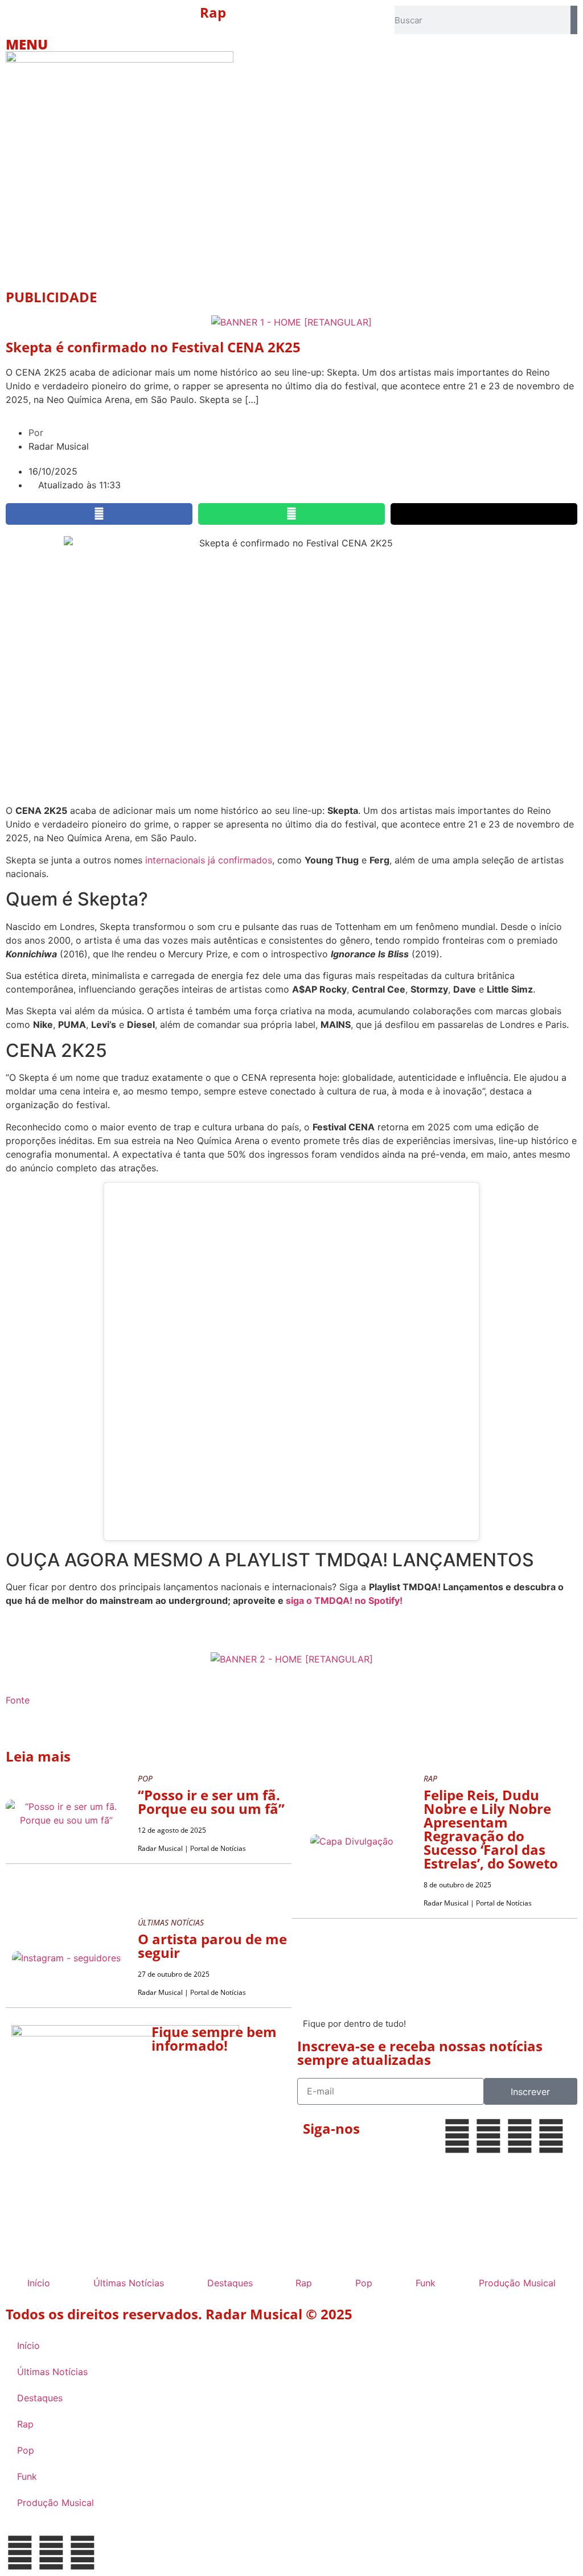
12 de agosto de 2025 (172, 1830)
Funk (426, 2283)
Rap (213, 12)
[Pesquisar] (574, 20)
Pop (364, 2283)
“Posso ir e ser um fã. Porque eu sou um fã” (211, 1802)
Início (39, 2283)
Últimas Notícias (129, 2283)
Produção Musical (517, 2283)
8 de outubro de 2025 (457, 1885)
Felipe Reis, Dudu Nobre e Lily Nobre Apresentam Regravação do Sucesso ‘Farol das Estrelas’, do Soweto (491, 1829)
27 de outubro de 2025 (174, 1974)
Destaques (230, 2283)
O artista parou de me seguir (212, 1946)
